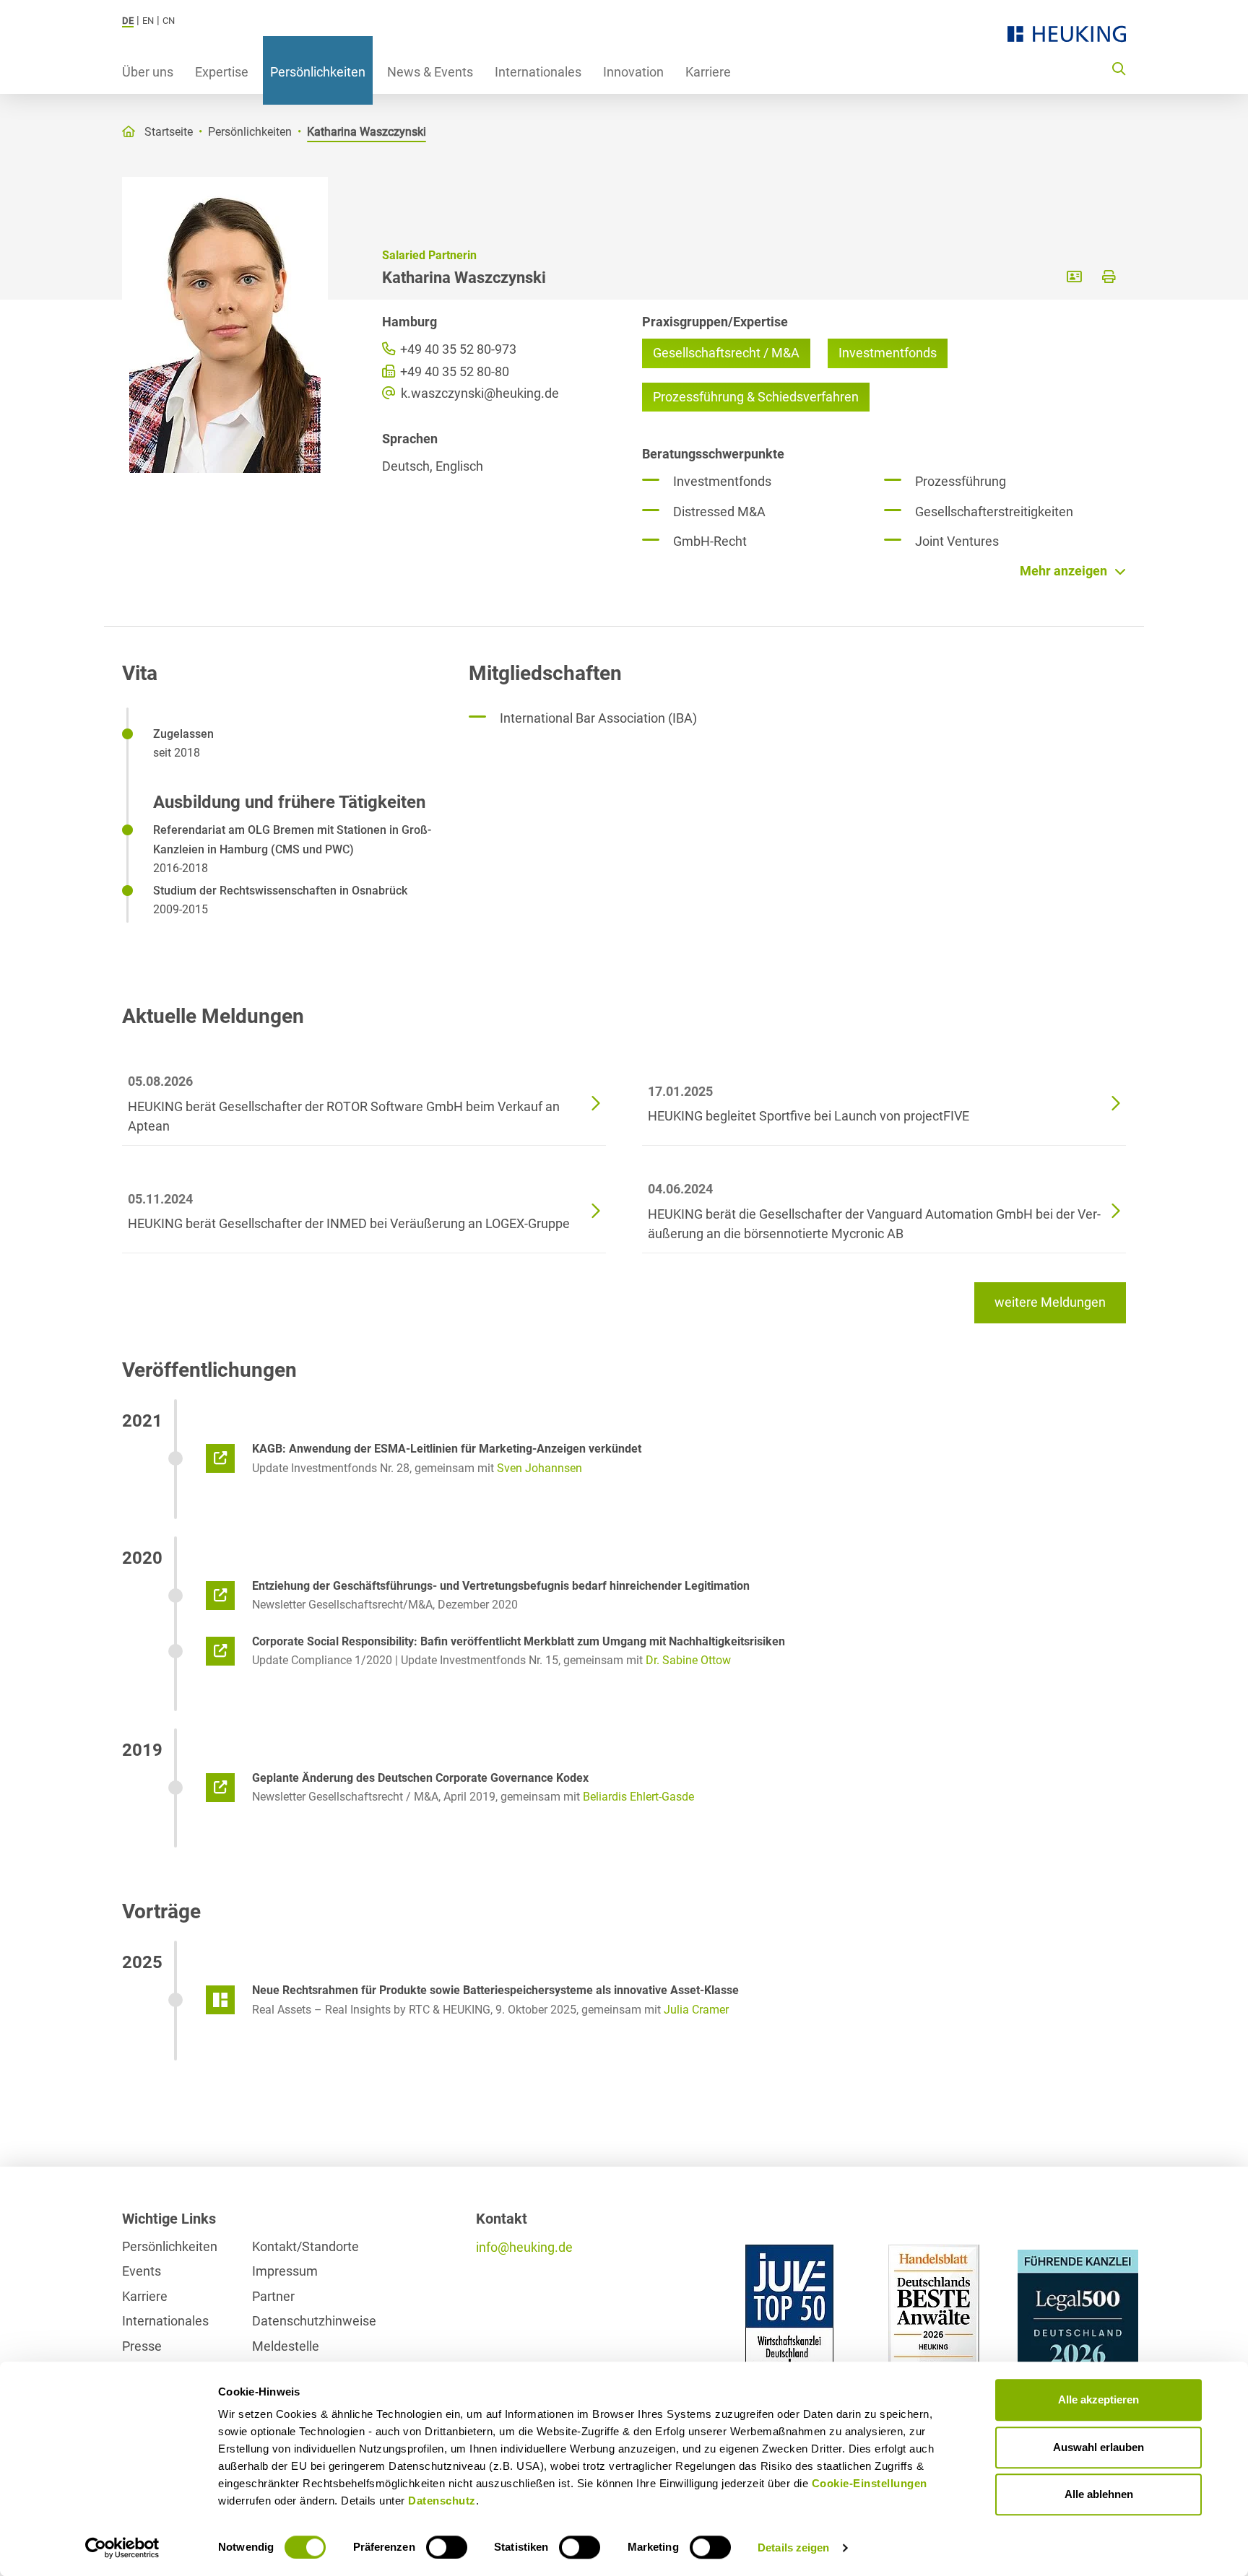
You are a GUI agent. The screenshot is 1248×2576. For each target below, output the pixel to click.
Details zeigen (793, 2547)
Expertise (222, 72)
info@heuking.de (524, 2247)
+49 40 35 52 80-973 (457, 349)
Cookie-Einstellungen (870, 2483)
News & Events (430, 72)
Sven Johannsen (539, 1468)
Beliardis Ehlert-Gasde (638, 1797)
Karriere (708, 72)
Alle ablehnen (1099, 2494)
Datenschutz (442, 2501)
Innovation (633, 72)
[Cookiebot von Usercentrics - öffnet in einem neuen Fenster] (122, 2548)
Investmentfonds (888, 353)
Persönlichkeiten (318, 72)
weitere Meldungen (1050, 1302)
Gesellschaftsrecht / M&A (726, 353)
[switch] (447, 2547)
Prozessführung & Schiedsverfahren (756, 397)
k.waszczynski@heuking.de (478, 393)
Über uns (148, 72)
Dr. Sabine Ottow (688, 1660)
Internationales (538, 72)
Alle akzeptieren (1098, 2399)
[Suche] (1119, 68)
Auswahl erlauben (1098, 2447)
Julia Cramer (696, 2010)
